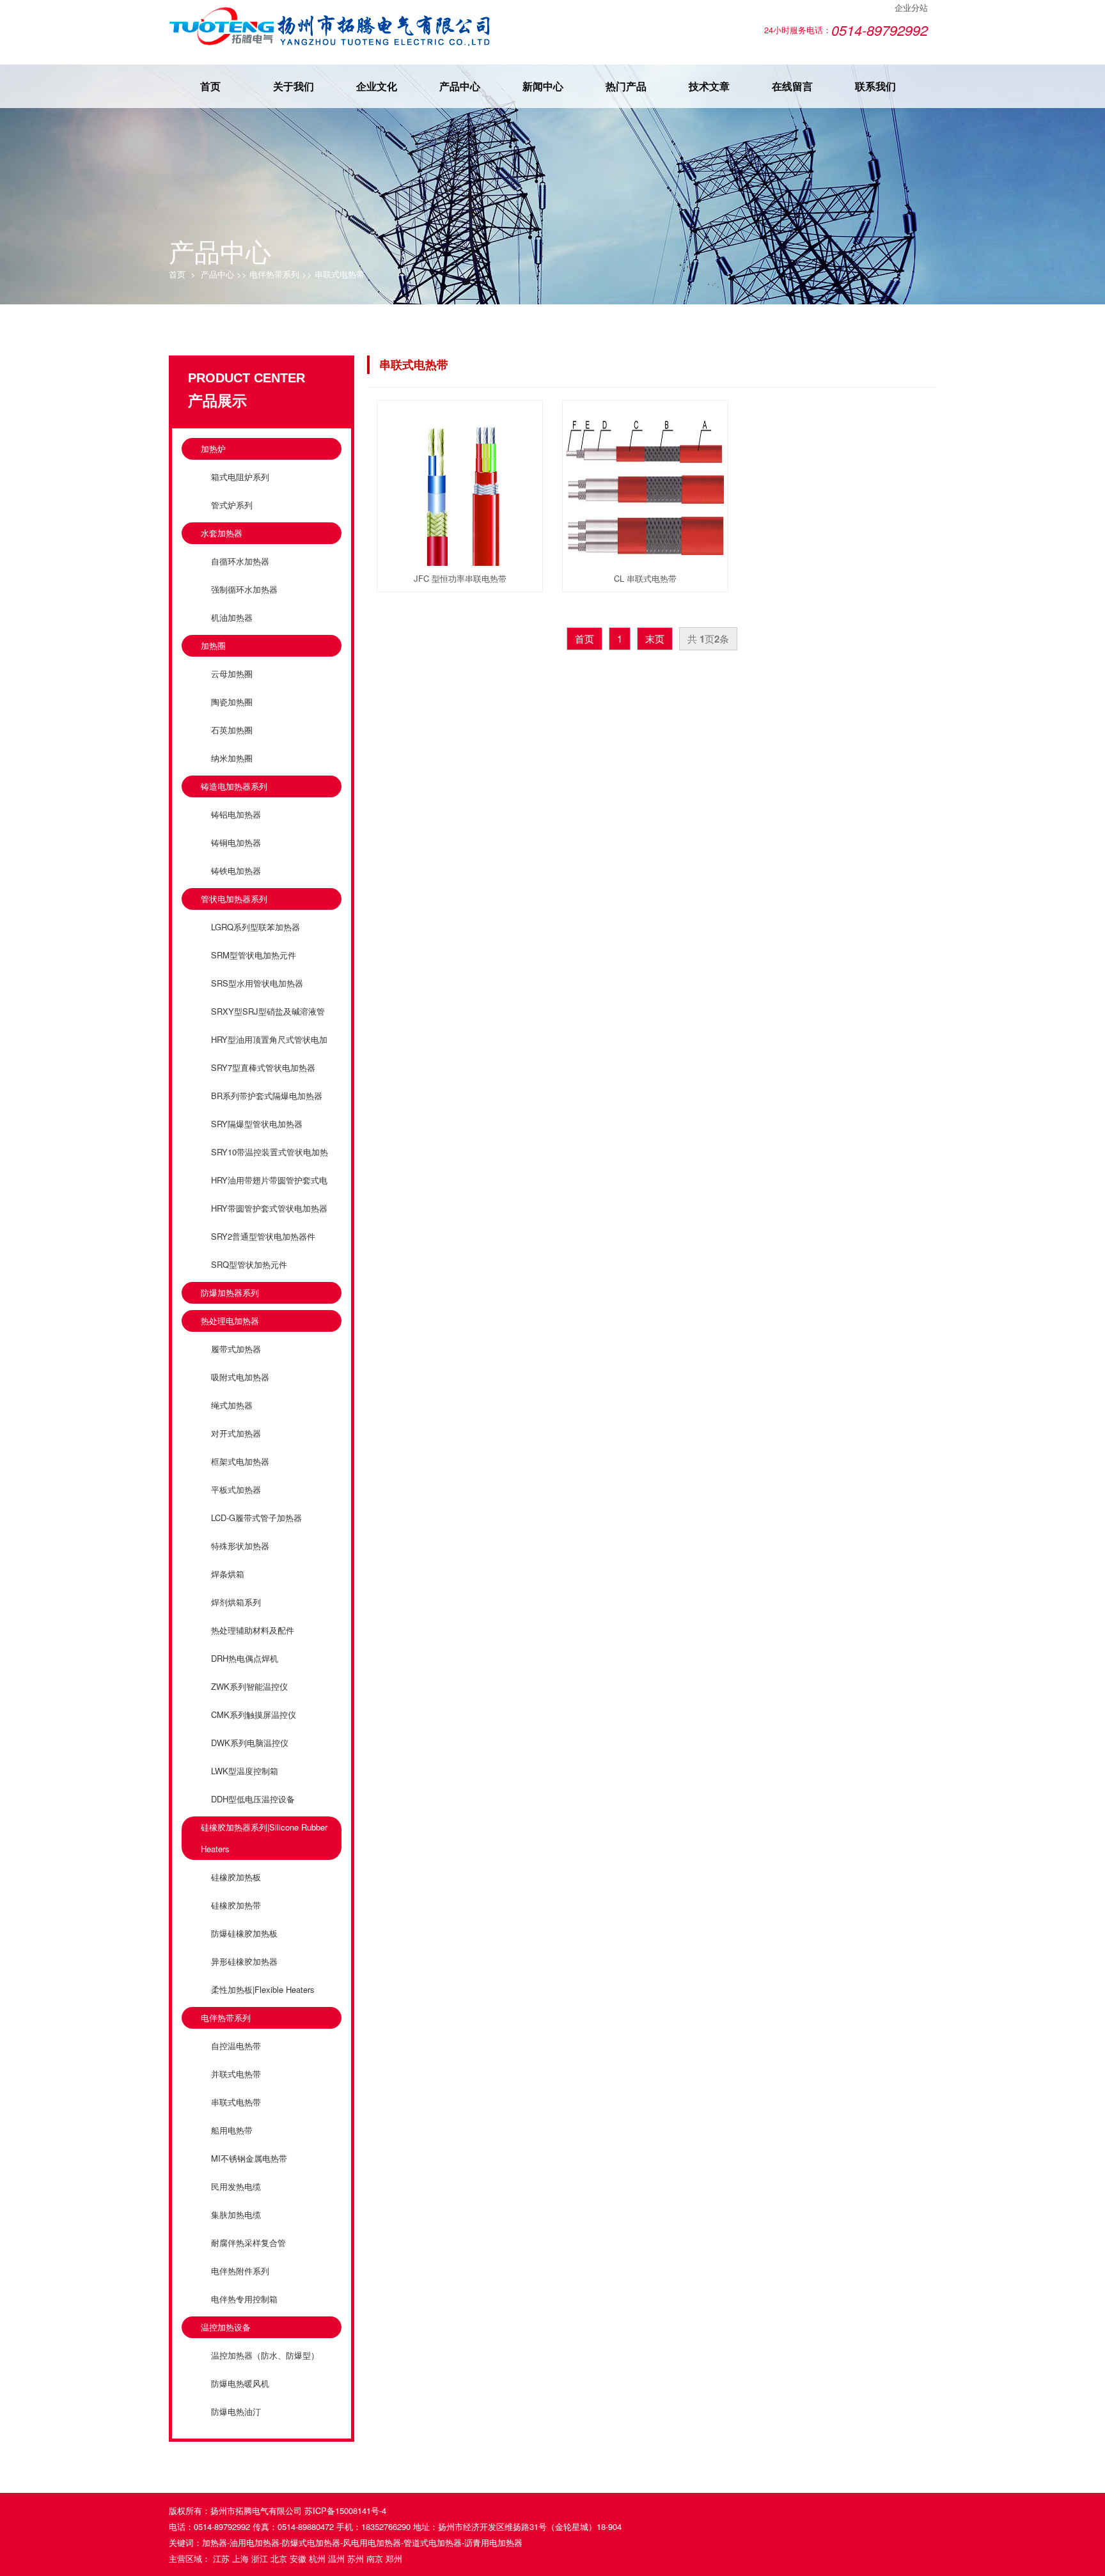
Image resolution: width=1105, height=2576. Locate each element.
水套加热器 (222, 533)
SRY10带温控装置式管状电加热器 (264, 1163)
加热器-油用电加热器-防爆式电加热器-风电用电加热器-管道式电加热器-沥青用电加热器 (362, 2542)
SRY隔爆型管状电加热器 (257, 1124)
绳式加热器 (232, 1405)
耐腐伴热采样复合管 (248, 2243)
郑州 (394, 2558)
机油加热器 (232, 617)
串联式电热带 (340, 274)
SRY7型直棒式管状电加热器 (263, 1067)
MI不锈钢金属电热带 (249, 2158)
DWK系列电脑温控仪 (250, 1743)
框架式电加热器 (240, 1461)
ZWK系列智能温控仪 (249, 1686)
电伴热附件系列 (240, 2271)
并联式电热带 (236, 2074)
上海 (240, 2558)
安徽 (298, 2558)
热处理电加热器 (230, 1321)
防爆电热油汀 (236, 2411)
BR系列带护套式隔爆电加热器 (267, 1096)
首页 (210, 86)
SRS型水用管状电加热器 (257, 983)
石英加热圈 (232, 730)
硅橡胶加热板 (236, 1877)
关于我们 (294, 86)
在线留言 (792, 86)
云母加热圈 (232, 674)
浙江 (260, 2558)
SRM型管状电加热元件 (254, 955)
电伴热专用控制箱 (244, 2299)
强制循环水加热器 (244, 589)
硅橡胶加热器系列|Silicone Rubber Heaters (264, 1838)
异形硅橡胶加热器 (244, 1961)
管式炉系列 (232, 505)
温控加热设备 (226, 2327)
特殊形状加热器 (240, 1546)
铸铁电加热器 (236, 870)
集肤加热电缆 (236, 2214)
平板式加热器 (236, 1489)
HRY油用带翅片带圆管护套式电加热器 (264, 1191)
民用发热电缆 (236, 2186)
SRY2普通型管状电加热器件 (263, 1236)
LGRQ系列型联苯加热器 (255, 927)
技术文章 (709, 86)
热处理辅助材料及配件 (253, 1630)
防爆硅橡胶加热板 (244, 1933)
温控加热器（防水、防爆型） (265, 2355)
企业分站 (911, 7)
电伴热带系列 (274, 274)
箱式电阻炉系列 (240, 477)
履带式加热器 (236, 1349)
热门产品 (626, 86)
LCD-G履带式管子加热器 (256, 1518)
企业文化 (377, 86)
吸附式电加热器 (240, 1377)
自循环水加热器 (240, 561)
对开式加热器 (236, 1433)
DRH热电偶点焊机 (245, 1658)
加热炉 (213, 449)
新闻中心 (543, 86)
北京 (279, 2558)
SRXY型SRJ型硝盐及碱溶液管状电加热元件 (263, 1022)
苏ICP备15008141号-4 (345, 2510)
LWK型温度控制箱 (245, 1771)
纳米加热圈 (232, 758)
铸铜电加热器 (236, 842)
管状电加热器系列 (234, 899)
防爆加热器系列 (230, 1292)
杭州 (317, 2558)
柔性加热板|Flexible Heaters (263, 1989)
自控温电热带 (236, 2046)
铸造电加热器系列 (234, 786)
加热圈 (213, 645)
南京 (375, 2558)
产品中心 (460, 86)
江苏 (221, 2558)
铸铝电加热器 (236, 814)
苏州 (356, 2558)
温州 (336, 2558)
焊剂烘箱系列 (236, 1602)
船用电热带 (232, 2130)
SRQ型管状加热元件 (249, 1264)
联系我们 (875, 86)
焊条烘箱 (228, 1574)
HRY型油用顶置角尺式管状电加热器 (264, 1050)
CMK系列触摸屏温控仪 (254, 1714)
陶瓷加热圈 (232, 702)
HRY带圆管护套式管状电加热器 (269, 1208)
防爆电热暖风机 (240, 2383)
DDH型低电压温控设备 (253, 1799)
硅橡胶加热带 (236, 1905)
